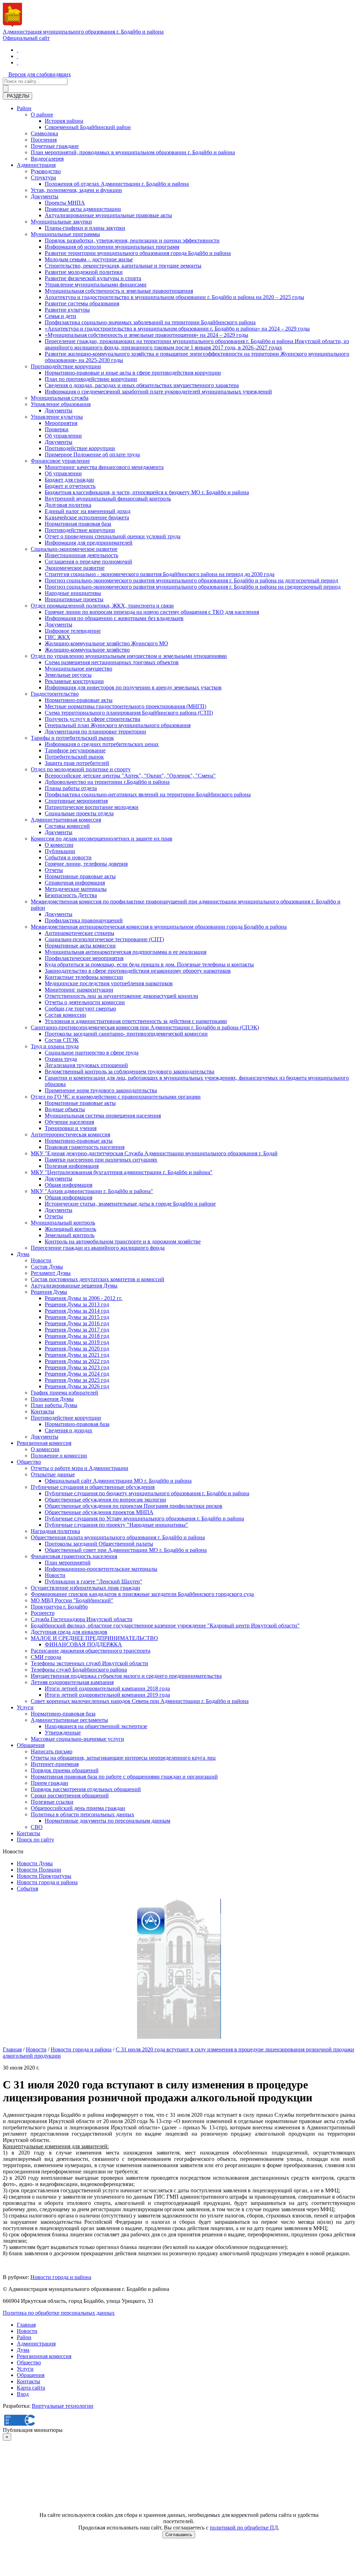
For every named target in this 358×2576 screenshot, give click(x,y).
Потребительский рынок (74, 757)
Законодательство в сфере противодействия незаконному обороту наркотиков (138, 971)
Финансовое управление (60, 461)
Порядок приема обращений (65, 1770)
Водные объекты (65, 1109)
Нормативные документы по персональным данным (108, 1821)
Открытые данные (53, 1474)
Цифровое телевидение (73, 631)
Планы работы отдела (71, 788)
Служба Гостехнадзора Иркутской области (82, 1619)
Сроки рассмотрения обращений (70, 1796)
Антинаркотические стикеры (80, 933)
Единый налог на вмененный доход (88, 511)
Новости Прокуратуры (44, 1876)
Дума (23, 1254)
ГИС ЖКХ (58, 637)
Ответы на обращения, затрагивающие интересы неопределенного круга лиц (123, 1758)
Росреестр (43, 1613)
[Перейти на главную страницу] (17, 50)
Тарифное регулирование (75, 750)
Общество (29, 1462)
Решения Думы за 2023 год (77, 1367)
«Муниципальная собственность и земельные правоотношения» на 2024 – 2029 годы (146, 335)
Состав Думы (47, 1267)
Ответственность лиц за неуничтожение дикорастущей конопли (121, 996)
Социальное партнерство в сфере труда (92, 1053)
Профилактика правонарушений (84, 920)
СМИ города (46, 1657)
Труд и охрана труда (55, 1046)
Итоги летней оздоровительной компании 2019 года (107, 1695)
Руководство (46, 171)
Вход (23, 2394)
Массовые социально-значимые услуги (77, 1739)
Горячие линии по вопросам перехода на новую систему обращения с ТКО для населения (152, 612)
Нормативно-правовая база (77, 1424)
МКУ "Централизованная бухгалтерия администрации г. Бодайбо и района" (122, 1172)
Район (24, 108)
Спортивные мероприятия (76, 801)
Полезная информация (72, 1166)
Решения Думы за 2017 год (77, 1330)
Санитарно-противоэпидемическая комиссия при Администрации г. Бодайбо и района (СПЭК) (145, 1027)
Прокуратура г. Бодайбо (59, 1607)
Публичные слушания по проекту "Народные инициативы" (116, 1525)
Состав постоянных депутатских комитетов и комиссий (98, 1279)
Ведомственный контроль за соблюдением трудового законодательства (130, 1071)
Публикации (60, 851)
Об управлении (63, 436)
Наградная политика (55, 1531)
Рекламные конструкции (74, 681)
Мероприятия (61, 423)
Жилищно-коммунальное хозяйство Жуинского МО (106, 643)
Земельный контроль (70, 1235)
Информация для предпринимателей (89, 543)
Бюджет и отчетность (70, 486)
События (27, 1889)
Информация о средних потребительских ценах (102, 744)
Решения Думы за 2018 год (77, 1336)
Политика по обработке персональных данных (59, 2313)
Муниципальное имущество (78, 669)
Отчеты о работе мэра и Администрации (80, 1468)
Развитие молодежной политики (84, 272)
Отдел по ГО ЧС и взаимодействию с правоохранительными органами (116, 1097)
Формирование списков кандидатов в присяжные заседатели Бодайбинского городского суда (142, 1594)
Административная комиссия (66, 820)
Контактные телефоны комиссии (84, 977)
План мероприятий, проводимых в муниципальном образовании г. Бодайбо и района (133, 152)
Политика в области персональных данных (83, 1814)
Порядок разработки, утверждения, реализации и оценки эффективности (132, 240)
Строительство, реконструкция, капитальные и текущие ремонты (123, 266)
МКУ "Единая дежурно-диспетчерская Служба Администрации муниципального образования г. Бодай (154, 1153)
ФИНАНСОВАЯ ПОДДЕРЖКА (83, 1644)
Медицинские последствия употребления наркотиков (109, 983)
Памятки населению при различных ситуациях (101, 1160)
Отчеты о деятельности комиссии (85, 1002)
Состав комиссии (65, 1015)
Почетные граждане (55, 146)
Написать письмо (52, 1751)
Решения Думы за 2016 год (77, 1323)
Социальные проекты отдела (79, 813)
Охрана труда (61, 1059)
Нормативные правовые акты (80, 876)
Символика (44, 133)
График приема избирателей (65, 1393)
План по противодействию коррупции (91, 379)
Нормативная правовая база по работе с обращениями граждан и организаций (124, 1777)
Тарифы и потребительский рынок (72, 738)
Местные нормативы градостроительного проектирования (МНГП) (126, 706)
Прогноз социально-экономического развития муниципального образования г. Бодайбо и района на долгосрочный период (191, 580)
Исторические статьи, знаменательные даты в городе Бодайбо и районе (130, 1204)
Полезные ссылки (52, 1802)
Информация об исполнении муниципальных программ (112, 247)
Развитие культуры (67, 310)
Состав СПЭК (62, 1040)
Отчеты (54, 870)
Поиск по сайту (35, 1840)
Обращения (31, 1745)
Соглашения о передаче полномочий (88, 562)
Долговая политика (68, 505)
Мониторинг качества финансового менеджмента (104, 467)
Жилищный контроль (70, 1229)
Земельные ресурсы (68, 675)
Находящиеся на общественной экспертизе (96, 1726)
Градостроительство (55, 694)
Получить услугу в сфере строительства (92, 719)
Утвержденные (63, 1733)
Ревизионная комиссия (44, 1443)
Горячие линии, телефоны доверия (86, 864)
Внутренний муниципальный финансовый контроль (108, 499)
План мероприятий (68, 1563)
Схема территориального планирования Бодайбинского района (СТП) (129, 713)
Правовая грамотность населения (85, 1147)
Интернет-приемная (55, 1764)
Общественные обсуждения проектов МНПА (99, 1512)
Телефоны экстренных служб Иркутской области (89, 1663)
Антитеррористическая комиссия (70, 1134)
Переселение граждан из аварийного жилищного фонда (98, 1248)
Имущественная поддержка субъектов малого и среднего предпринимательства (126, 1676)
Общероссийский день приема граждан (78, 1808)
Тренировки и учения (71, 1128)
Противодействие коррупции (66, 366)
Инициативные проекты (74, 599)
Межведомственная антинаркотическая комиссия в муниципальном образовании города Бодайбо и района (159, 927)
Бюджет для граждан (69, 480)
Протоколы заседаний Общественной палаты (99, 1544)
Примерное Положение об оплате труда (92, 455)
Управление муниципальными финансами (96, 285)
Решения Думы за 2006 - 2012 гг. (84, 1298)
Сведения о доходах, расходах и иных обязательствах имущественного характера (142, 385)
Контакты (42, 1411)
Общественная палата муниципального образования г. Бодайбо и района (118, 1537)
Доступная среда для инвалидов (69, 1632)
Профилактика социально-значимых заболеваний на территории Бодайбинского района (150, 322)
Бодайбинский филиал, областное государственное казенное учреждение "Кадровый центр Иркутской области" (165, 1626)
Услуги (25, 1707)
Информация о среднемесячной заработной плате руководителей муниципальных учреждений (158, 392)
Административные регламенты (69, 1720)
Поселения (44, 140)
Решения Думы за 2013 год (77, 1304)
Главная (12, 2049)
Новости (41, 1260)
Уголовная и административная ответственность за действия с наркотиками (136, 1021)
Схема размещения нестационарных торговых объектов (112, 662)
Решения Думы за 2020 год (77, 1349)
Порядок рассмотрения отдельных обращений (86, 1789)
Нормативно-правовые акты (79, 700)
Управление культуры (57, 417)
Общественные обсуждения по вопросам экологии (105, 1500)
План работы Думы (54, 1405)
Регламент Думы (51, 1273)
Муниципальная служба (60, 398)
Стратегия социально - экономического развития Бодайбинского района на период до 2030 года (160, 574)
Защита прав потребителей (77, 763)
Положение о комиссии (59, 1456)
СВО (37, 1827)
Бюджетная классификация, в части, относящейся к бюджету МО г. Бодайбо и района (147, 492)
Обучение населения (69, 1122)
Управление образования (61, 404)
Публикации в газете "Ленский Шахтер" (94, 1581)
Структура (43, 178)
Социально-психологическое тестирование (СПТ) (104, 939)
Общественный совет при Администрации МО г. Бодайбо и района (126, 1550)
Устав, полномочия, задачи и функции (76, 190)
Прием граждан (49, 1783)
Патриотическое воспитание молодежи (92, 807)
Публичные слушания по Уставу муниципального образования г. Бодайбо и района (144, 1518)
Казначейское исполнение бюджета (87, 517)
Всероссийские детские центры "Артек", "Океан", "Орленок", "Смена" (130, 776)
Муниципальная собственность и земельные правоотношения (119, 291)
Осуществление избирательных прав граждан (85, 1588)
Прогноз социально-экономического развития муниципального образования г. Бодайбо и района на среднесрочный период (193, 587)
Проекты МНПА (65, 203)
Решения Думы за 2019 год (77, 1342)
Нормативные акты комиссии (80, 946)
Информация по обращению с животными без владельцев (114, 618)
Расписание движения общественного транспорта (91, 1651)
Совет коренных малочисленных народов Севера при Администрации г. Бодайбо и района (140, 1701)
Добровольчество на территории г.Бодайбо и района (107, 782)
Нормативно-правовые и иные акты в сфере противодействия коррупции (133, 373)
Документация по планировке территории (95, 732)
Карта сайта (31, 2388)
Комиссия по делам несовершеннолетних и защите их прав (102, 839)
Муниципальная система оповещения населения (103, 1116)
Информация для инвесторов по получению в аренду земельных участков (133, 687)
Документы (45, 196)
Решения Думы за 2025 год (77, 1380)
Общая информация (69, 1185)
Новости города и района (47, 1882)
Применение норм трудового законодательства (101, 1090)
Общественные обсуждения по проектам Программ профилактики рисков (134, 1506)
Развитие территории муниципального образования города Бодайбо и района (138, 253)
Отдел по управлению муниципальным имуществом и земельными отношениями (129, 656)
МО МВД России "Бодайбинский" (72, 1600)
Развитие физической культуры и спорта (93, 278)
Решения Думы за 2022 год (77, 1361)
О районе (42, 115)
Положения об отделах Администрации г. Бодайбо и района (117, 184)
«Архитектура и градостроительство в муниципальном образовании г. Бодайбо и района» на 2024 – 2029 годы (177, 329)
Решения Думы (49, 1292)
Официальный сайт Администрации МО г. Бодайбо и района (118, 1481)
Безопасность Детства (71, 895)
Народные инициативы (73, 593)
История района (64, 121)
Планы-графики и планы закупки (85, 228)
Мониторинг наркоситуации (79, 990)
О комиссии (59, 845)
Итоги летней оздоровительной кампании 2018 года (107, 1688)
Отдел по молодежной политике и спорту (81, 769)
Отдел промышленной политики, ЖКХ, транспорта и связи (102, 606)
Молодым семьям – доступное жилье (89, 259)
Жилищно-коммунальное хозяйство (87, 650)
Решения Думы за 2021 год (77, 1355)
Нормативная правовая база (78, 524)
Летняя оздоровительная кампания (72, 1682)
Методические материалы (76, 889)
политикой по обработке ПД (244, 2528)
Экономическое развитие (75, 568)
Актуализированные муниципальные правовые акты (108, 215)
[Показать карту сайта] (17, 62)
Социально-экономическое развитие (74, 549)
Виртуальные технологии (63, 2406)
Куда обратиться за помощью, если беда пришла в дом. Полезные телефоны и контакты (149, 964)
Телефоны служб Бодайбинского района (79, 1670)
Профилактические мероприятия (84, 958)
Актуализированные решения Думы (74, 1286)
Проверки (57, 429)
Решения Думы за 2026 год (77, 1386)
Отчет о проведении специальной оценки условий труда (113, 536)
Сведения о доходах (69, 1430)
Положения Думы (52, 1399)
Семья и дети (60, 316)
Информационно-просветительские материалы (101, 1569)
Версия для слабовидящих (40, 74)
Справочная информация (75, 883)
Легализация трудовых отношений (86, 1065)
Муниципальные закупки (61, 222)
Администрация (36, 165)
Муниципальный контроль (63, 1223)
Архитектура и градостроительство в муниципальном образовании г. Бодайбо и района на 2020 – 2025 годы (174, 297)
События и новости (68, 857)
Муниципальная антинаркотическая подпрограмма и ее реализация (126, 952)
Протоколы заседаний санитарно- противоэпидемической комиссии (126, 1034)
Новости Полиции (39, 1870)
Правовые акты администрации (83, 209)
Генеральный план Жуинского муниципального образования (118, 725)
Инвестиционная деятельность (81, 555)
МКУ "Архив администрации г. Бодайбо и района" (92, 1191)
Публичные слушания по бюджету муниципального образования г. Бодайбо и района (147, 1493)
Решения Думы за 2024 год (77, 1374)
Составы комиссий (67, 826)
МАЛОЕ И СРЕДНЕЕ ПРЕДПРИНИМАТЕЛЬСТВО (94, 1638)
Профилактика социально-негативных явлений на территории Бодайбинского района (148, 794)
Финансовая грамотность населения (74, 1556)
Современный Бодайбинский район (88, 127)
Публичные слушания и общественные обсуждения (93, 1487)
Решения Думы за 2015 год (77, 1317)
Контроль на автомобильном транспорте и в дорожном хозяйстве (123, 1241)
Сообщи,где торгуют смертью (80, 1009)
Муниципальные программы (65, 234)
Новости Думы (35, 1863)
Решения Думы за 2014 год (77, 1311)
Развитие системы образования (82, 303)
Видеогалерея (47, 159)
